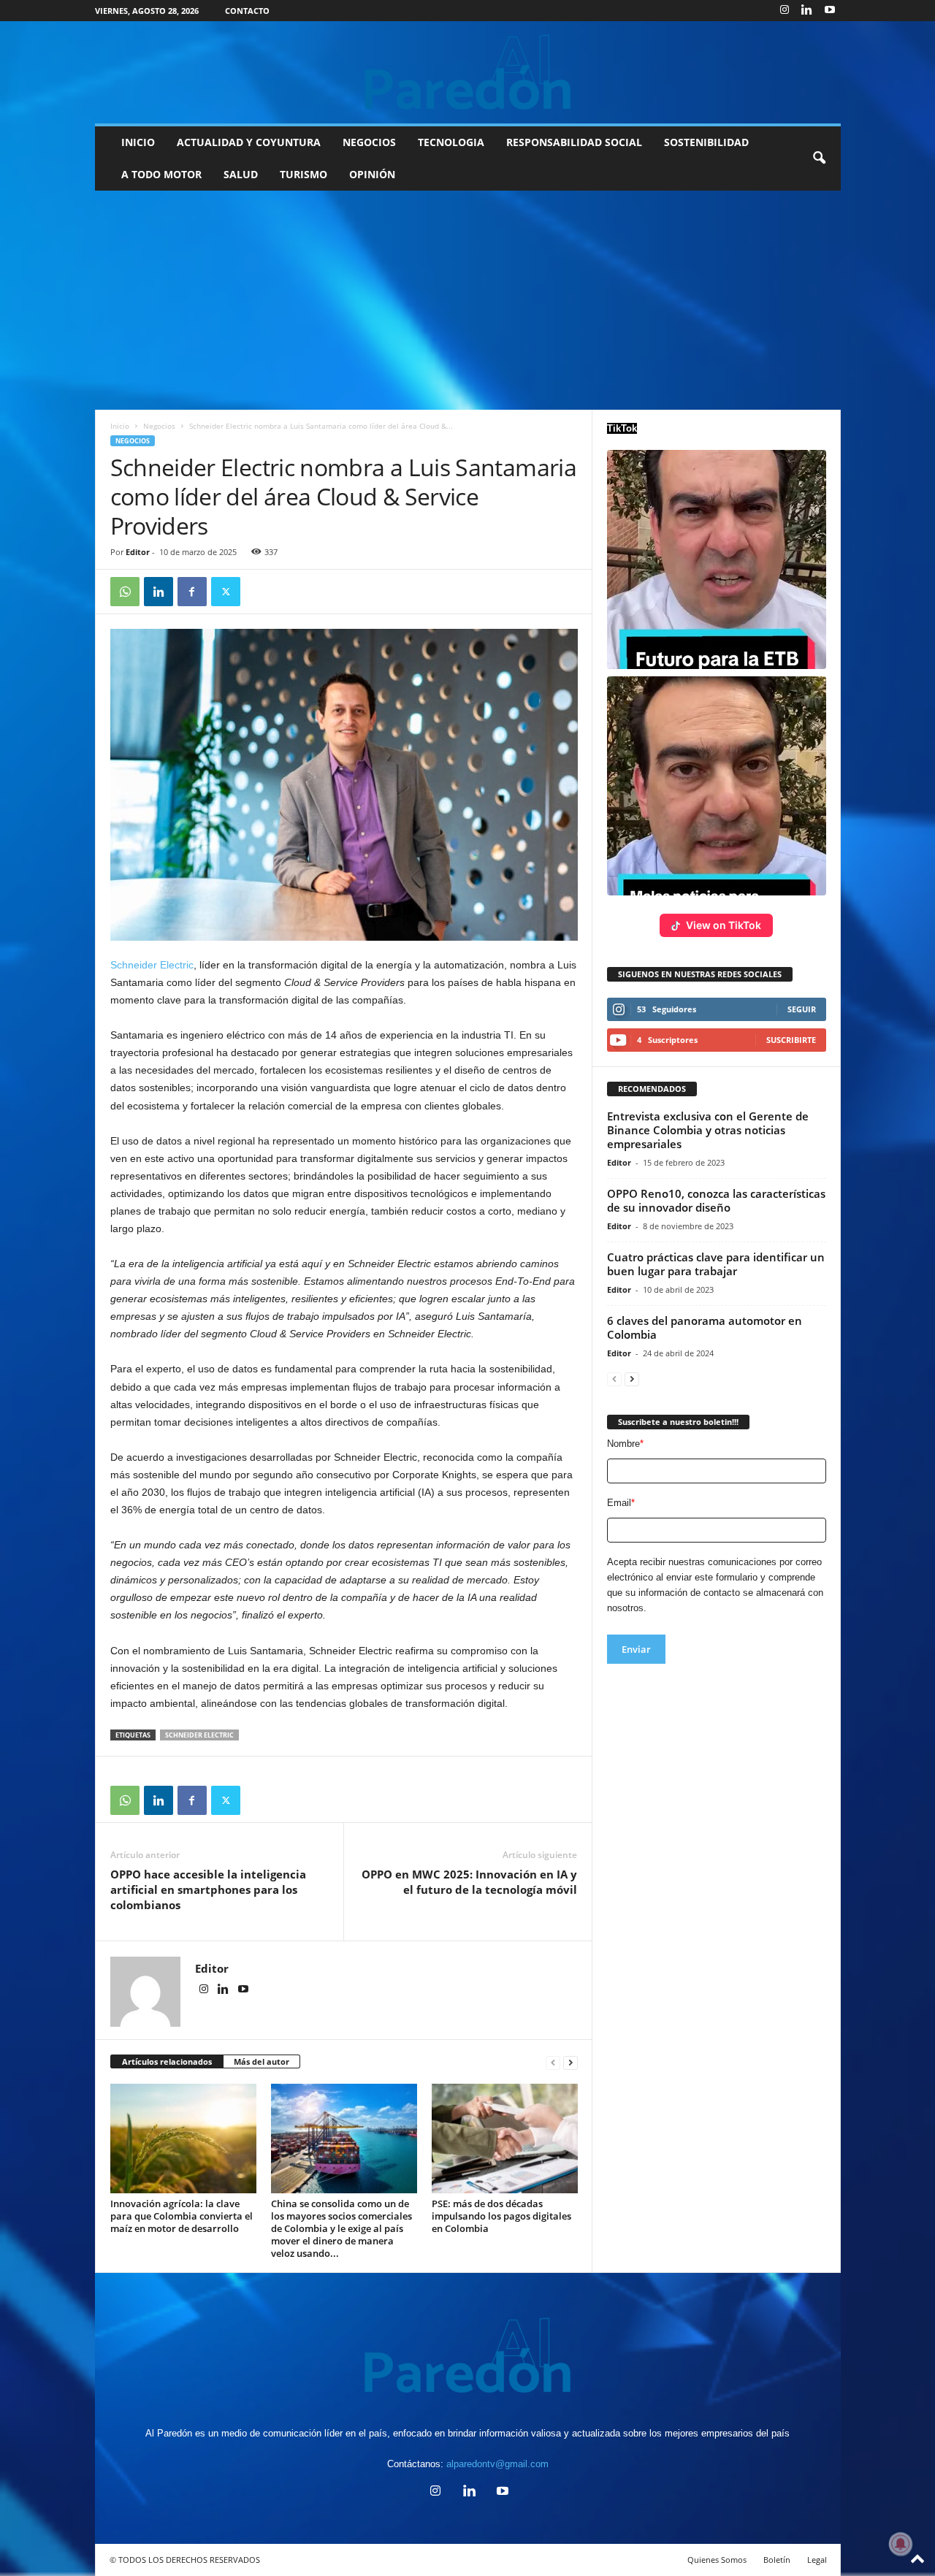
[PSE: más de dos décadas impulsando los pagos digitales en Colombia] (505, 2139)
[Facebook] (192, 592)
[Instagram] (785, 11)
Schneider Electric (152, 965)
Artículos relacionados (167, 2061)
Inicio (138, 142)
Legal (817, 2560)
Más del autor (262, 2061)
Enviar (636, 1649)
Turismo (304, 174)
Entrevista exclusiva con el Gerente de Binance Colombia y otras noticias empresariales (708, 1130)
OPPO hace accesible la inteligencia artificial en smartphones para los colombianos (208, 1889)
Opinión (372, 174)
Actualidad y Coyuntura (249, 142)
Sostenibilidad (706, 142)
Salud (241, 174)
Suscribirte (791, 1040)
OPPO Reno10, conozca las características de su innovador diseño (716, 1200)
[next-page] (570, 2062)
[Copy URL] (259, 592)
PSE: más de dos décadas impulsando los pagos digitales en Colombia (501, 2216)
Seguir (802, 1009)
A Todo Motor (161, 174)
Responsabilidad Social (574, 142)
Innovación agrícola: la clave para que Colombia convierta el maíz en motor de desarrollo (182, 2216)
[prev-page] (553, 2062)
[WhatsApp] (125, 592)
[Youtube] (830, 11)
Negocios (369, 142)
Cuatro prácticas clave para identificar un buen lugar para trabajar (716, 1264)
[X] (226, 592)
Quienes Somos (717, 2560)
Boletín (777, 2560)
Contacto (247, 11)
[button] (819, 158)
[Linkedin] (807, 11)
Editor (138, 552)
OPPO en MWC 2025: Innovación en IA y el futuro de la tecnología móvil (469, 1882)
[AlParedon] (468, 72)
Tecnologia (451, 142)
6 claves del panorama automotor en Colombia (705, 1327)
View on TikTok (724, 925)
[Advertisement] (467, 300)
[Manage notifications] (901, 2544)
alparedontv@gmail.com (497, 2464)
